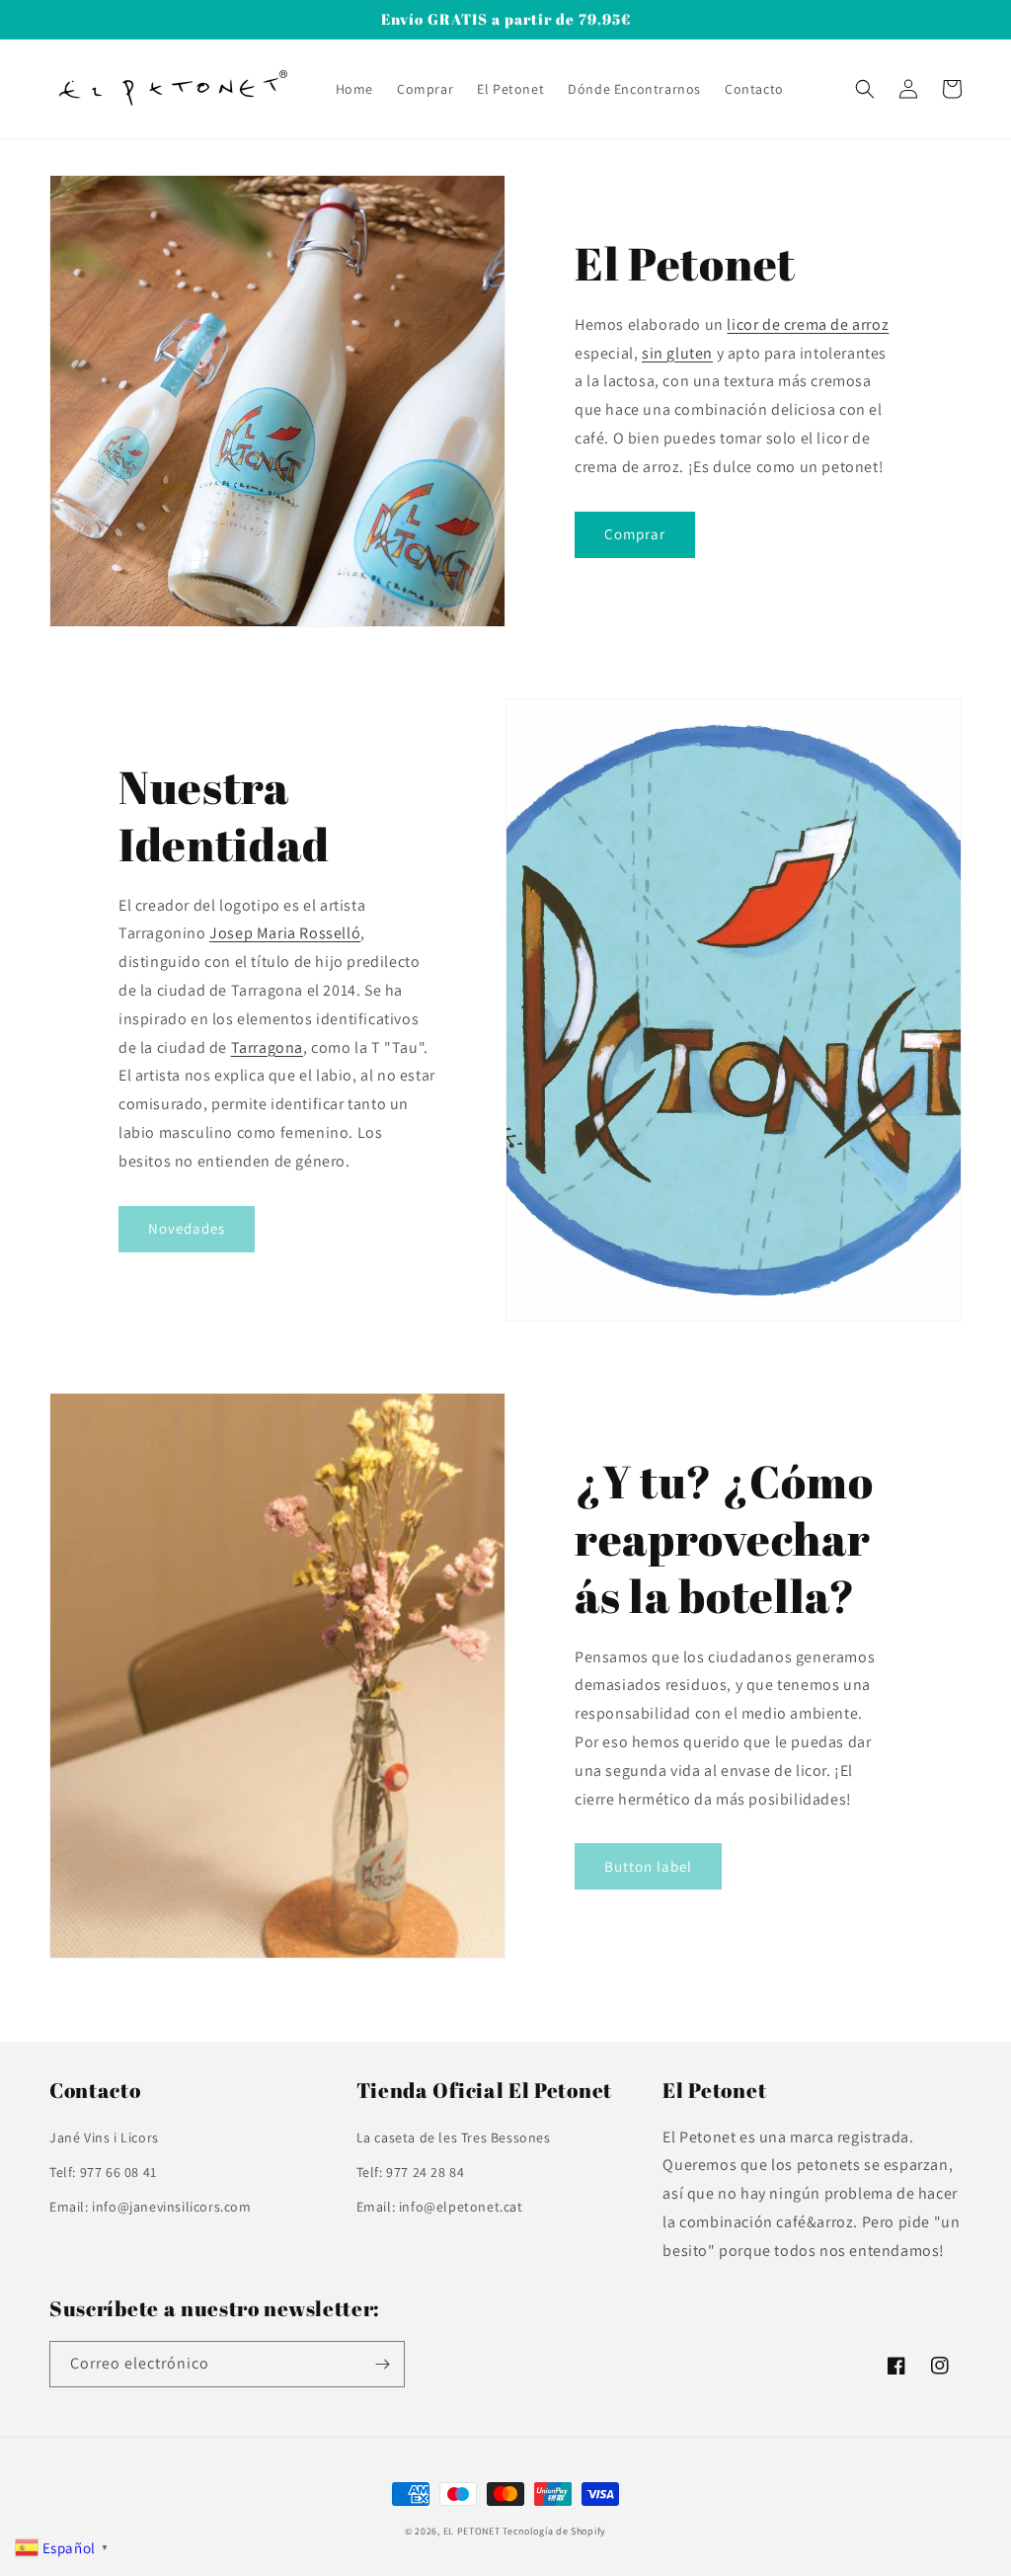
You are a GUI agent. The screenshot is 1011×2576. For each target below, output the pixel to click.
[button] (865, 89)
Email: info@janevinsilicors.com (151, 2207)
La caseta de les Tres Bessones (454, 2137)
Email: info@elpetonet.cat (440, 2207)
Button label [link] (648, 1866)
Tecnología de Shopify (554, 2531)
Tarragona (267, 1047)
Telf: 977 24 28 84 (411, 2172)
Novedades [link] (187, 1228)
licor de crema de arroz (808, 324)
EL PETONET (473, 2531)
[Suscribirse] (382, 2364)
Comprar (635, 534)
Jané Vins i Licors (104, 2137)
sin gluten (677, 353)
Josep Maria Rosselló (285, 933)
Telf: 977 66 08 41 (103, 2172)
